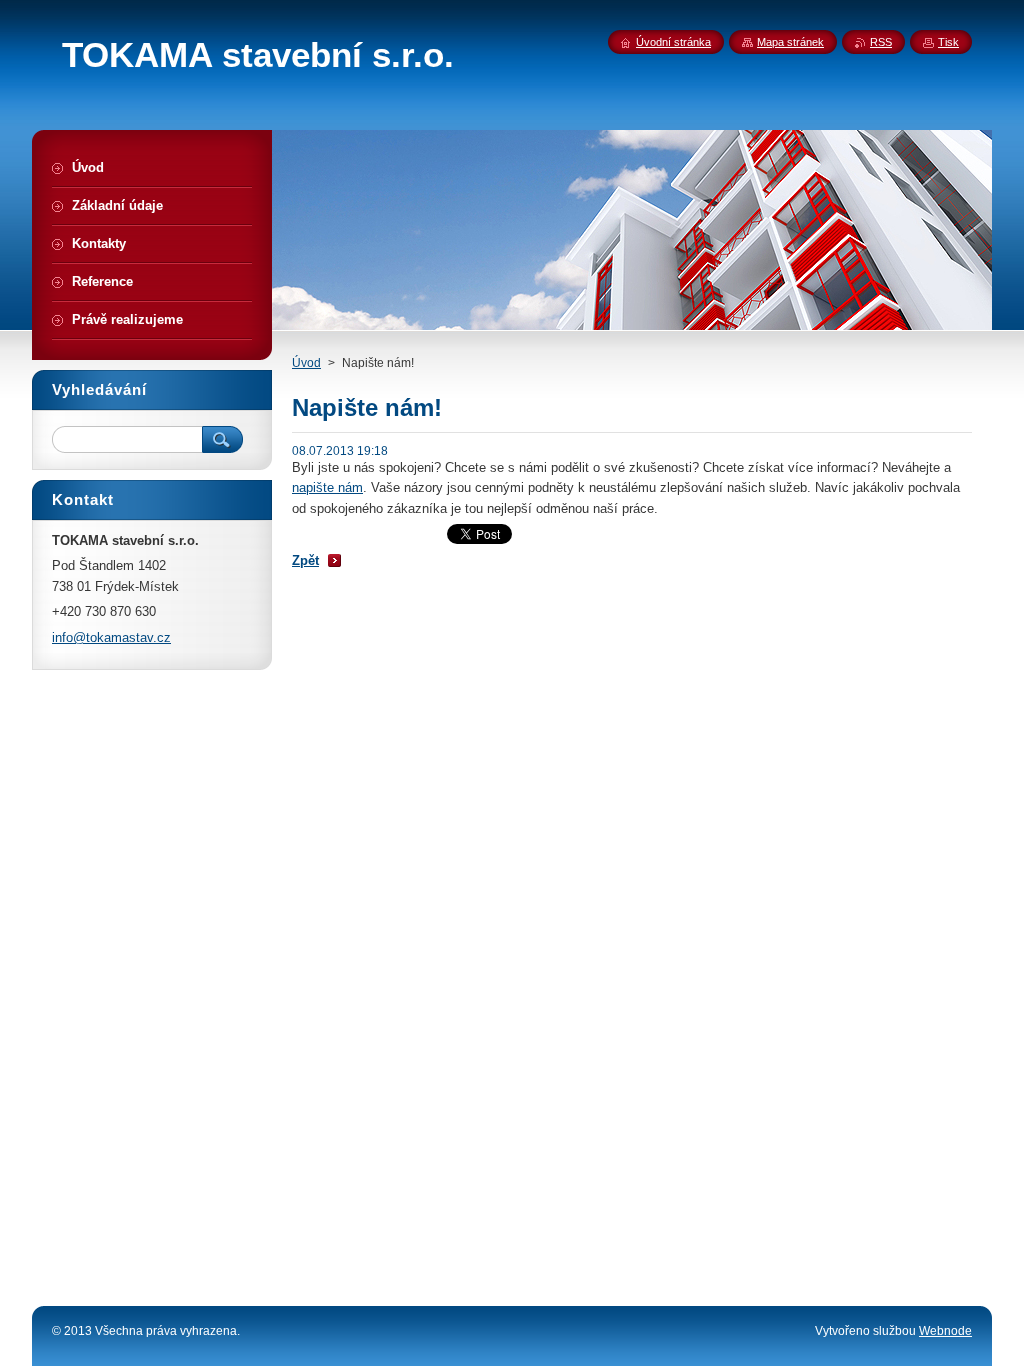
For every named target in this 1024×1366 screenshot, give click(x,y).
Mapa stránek (790, 42)
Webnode (945, 1331)
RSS (881, 42)
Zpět (305, 560)
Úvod (306, 363)
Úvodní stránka (673, 42)
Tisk (948, 42)
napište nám (327, 487)
